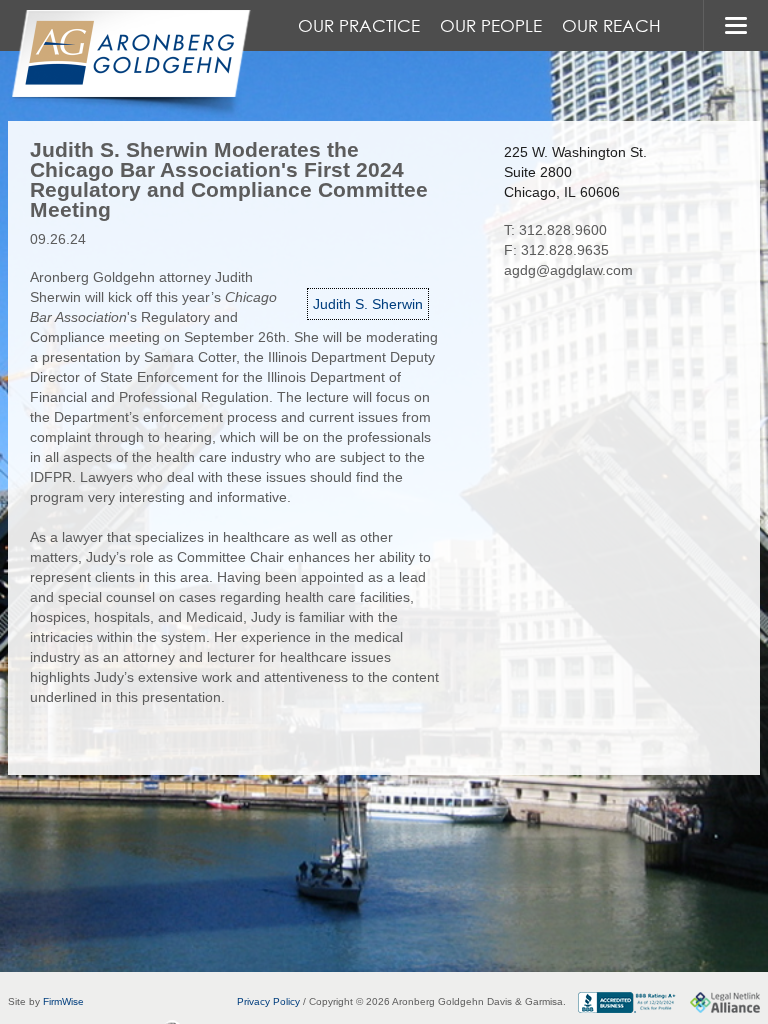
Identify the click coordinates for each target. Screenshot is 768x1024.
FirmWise (63, 1001)
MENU (735, 25)
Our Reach (611, 25)
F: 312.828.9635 (556, 250)
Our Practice (359, 25)
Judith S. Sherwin (368, 304)
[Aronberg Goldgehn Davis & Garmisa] (130, 64)
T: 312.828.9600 (555, 230)
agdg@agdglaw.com (568, 270)
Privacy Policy (268, 1001)
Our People (491, 25)
